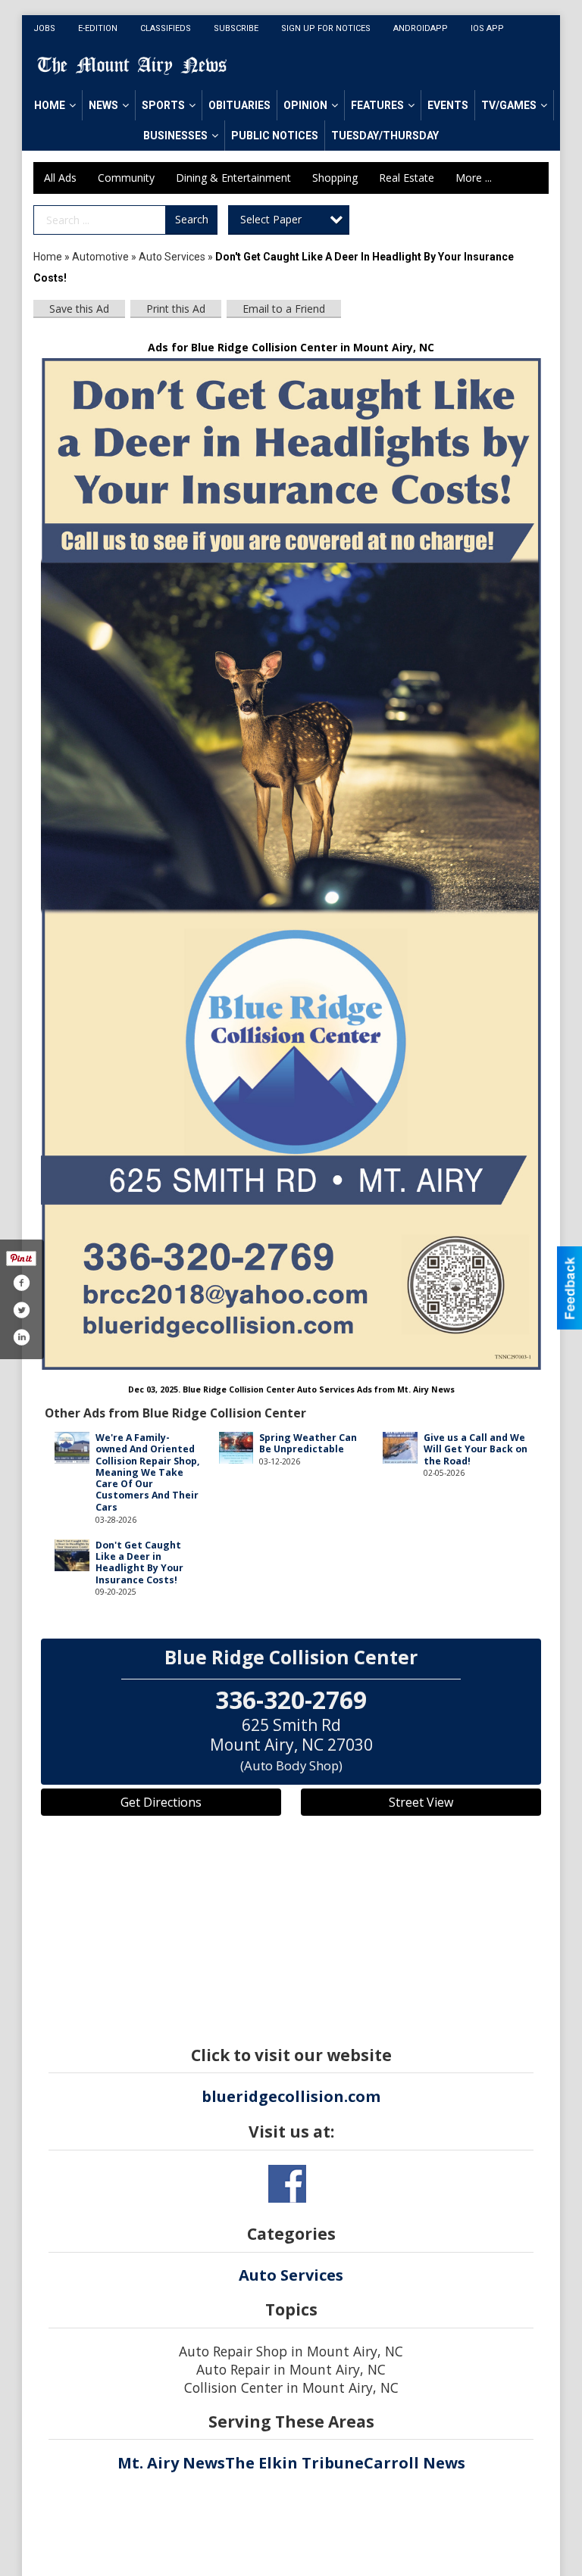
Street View (421, 1802)
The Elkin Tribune (294, 2463)
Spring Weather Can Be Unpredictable (308, 1443)
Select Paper (271, 219)
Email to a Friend (284, 309)
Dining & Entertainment (233, 178)
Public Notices (275, 136)
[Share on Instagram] (21, 1337)
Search (192, 219)
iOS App (487, 28)
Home (50, 105)
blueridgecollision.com (291, 2096)
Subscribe (236, 28)
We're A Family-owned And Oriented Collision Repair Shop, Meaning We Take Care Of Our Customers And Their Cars (148, 1472)
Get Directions (161, 1802)
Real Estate (407, 178)
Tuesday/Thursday (385, 136)
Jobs (44, 28)
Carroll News (415, 2463)
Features (377, 105)
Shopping (335, 178)
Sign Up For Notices (326, 28)
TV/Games (509, 105)
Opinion (305, 105)
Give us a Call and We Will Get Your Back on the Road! (476, 1449)
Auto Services (172, 257)
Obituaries (239, 105)
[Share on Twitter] (21, 1310)
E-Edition (98, 28)
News (103, 105)
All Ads (60, 178)
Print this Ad (176, 309)
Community (126, 178)
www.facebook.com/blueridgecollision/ (287, 2184)
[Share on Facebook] (21, 1283)
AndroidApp (421, 28)
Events (448, 105)
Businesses (175, 136)
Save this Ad (79, 309)
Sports (163, 105)
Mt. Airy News (171, 2463)
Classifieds (166, 28)
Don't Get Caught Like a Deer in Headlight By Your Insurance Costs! (139, 1562)
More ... (474, 178)
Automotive (100, 257)
